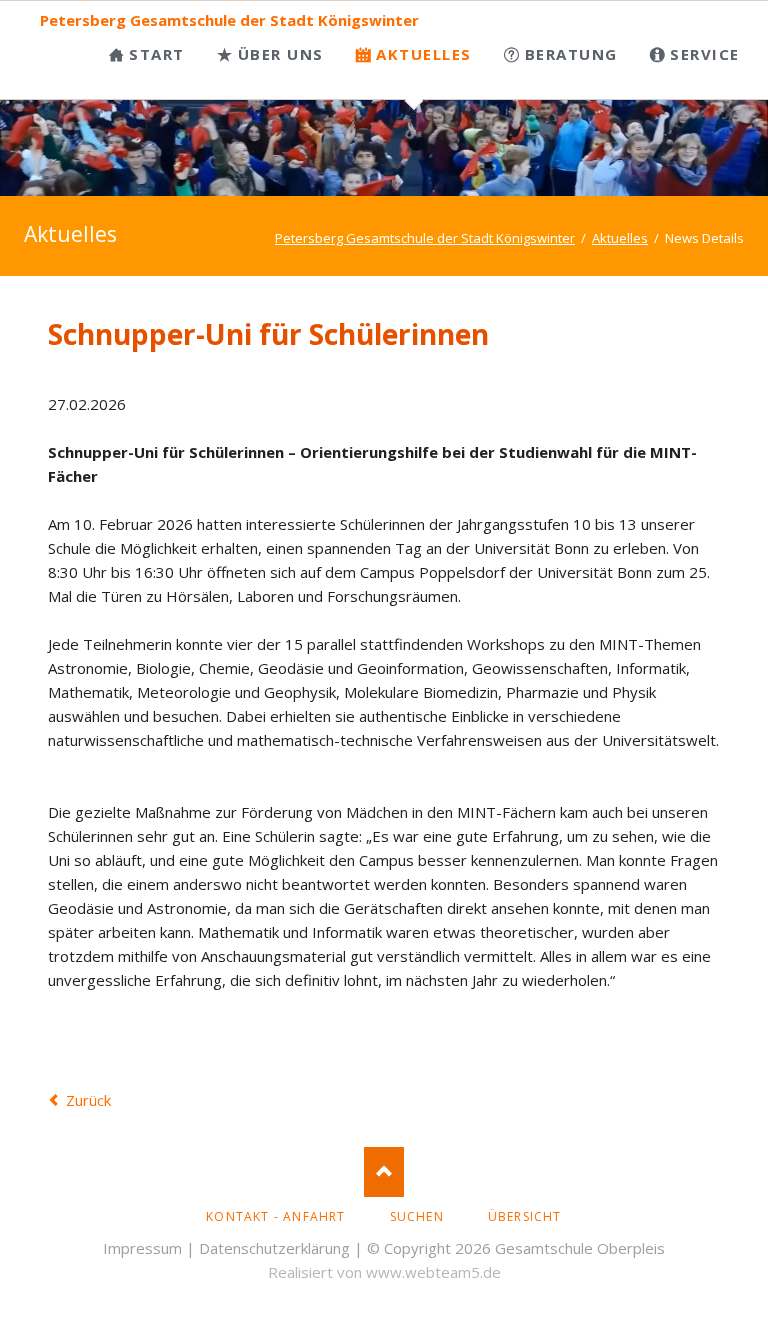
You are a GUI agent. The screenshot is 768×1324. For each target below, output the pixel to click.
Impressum (142, 1248)
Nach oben (384, 1172)
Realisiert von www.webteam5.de (384, 1272)
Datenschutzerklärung (274, 1248)
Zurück (88, 1100)
